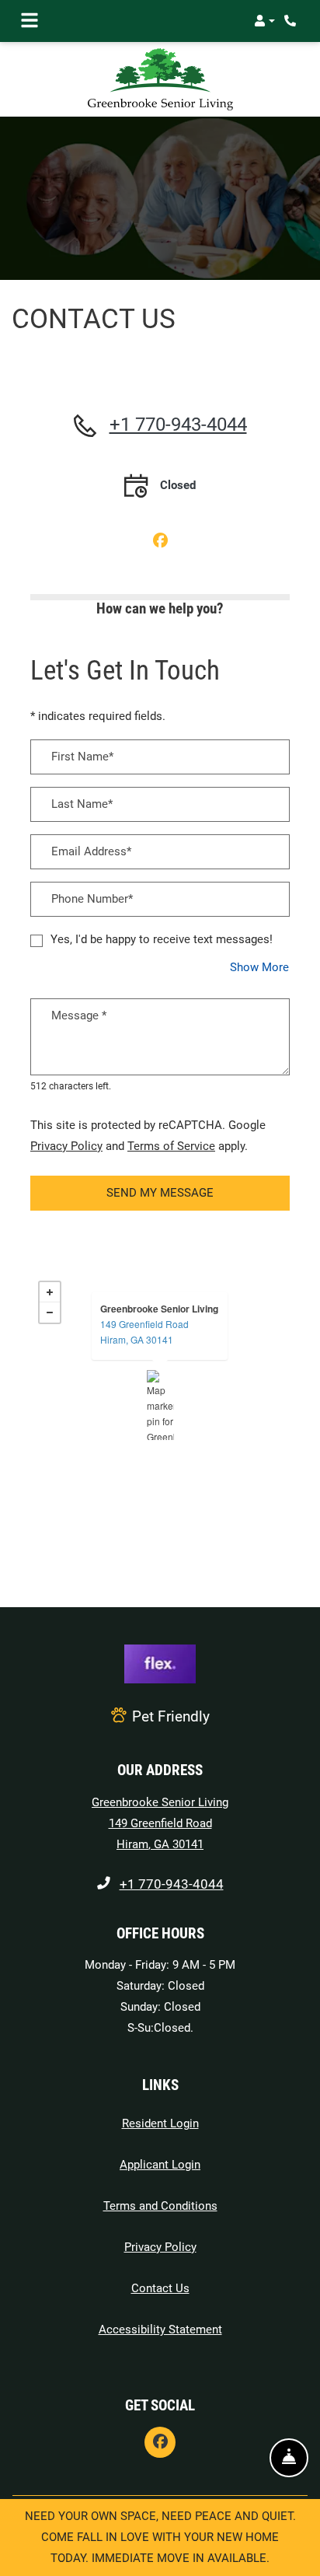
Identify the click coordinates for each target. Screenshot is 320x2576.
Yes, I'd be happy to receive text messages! (162, 939)
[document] (160, 1405)
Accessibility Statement (160, 2329)
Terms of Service (171, 1146)
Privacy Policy (66, 1146)
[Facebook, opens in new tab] (160, 541)
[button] (264, 21)
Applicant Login (160, 2164)
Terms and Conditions (160, 2206)
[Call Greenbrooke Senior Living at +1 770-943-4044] (292, 21)
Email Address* (91, 851)
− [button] (50, 1312)
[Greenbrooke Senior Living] (160, 1405)
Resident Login (160, 2123)
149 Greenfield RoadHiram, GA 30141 (144, 1332)
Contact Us (160, 2288)
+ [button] (50, 1292)
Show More (260, 967)
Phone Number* (92, 899)
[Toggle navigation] (30, 21)
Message (79, 1015)
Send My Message (160, 1193)
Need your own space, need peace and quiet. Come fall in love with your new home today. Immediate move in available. (160, 2537)
